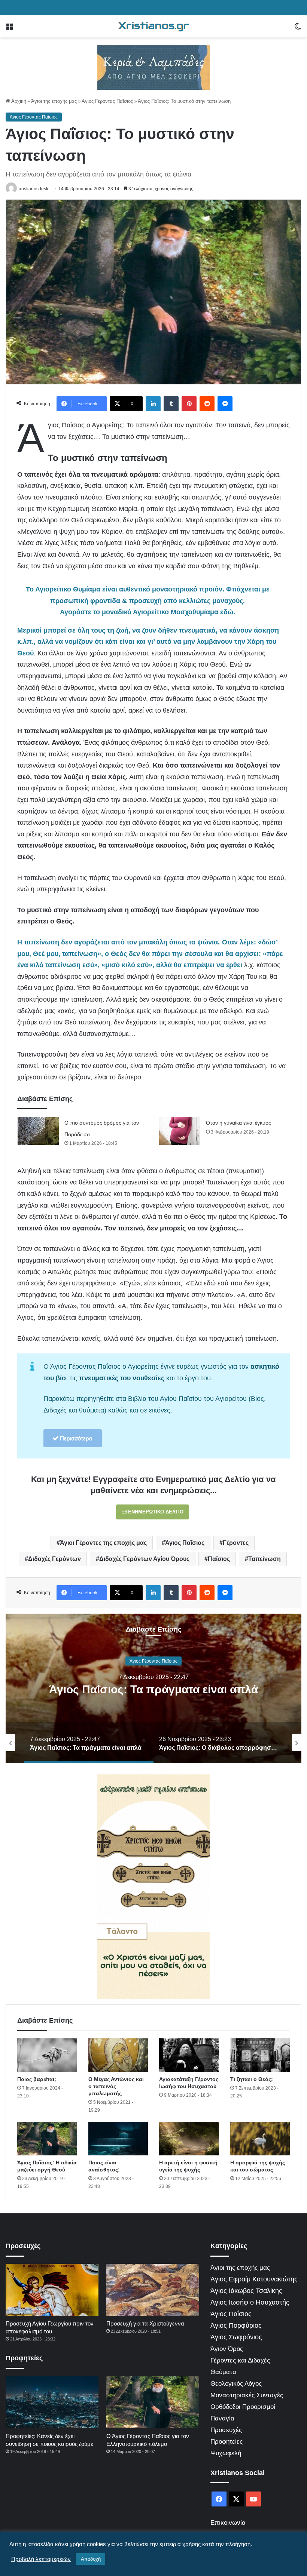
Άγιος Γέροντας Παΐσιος (107, 101)
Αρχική (18, 101)
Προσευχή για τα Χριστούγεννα (145, 2323)
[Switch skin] (298, 29)
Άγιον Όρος (227, 2349)
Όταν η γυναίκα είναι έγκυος (238, 1123)
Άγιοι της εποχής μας (54, 101)
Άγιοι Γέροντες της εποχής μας (103, 1543)
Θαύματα (223, 2372)
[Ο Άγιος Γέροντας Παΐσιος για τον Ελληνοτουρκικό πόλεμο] (153, 2402)
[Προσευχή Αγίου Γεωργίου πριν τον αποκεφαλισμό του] (52, 2290)
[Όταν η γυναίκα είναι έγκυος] (180, 1131)
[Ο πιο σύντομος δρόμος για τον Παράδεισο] (38, 1131)
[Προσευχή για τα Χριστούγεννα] (153, 2290)
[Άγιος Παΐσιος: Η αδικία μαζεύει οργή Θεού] (47, 2139)
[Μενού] (9, 29)
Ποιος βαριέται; (37, 2079)
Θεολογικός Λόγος (236, 2384)
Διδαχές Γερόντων (54, 1559)
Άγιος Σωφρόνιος (236, 2337)
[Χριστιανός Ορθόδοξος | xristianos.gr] (153, 26)
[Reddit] (207, 404)
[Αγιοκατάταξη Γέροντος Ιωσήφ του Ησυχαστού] (189, 2055)
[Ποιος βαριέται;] (47, 2055)
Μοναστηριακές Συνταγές (247, 2395)
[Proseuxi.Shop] (153, 67)
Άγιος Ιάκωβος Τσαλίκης (246, 2291)
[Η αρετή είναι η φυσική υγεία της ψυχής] (189, 2139)
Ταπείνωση (265, 1559)
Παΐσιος (219, 1559)
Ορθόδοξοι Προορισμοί (243, 2407)
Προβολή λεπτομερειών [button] (41, 2559)
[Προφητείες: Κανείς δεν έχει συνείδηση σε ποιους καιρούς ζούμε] (52, 2402)
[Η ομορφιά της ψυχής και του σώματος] (260, 2139)
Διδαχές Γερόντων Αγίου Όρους (144, 1559)
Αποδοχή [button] (91, 2559)
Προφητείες (227, 2442)
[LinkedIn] (153, 404)
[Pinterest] (189, 404)
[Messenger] (225, 404)
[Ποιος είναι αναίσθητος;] (118, 2139)
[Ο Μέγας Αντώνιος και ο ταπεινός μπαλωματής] (118, 2055)
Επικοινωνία (228, 2523)
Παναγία (222, 2418)
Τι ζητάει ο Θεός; (252, 2079)
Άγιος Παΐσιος (185, 1543)
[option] (153, 1688)
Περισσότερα (75, 1438)
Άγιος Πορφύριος (236, 2326)
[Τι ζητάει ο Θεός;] (260, 2055)
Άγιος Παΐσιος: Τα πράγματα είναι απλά (153, 1689)
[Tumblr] (171, 404)
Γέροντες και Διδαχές (240, 2360)
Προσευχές (226, 2430)
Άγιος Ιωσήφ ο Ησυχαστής (250, 2302)
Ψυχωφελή (226, 2453)
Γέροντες (236, 1543)
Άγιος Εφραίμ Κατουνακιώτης (254, 2279)
